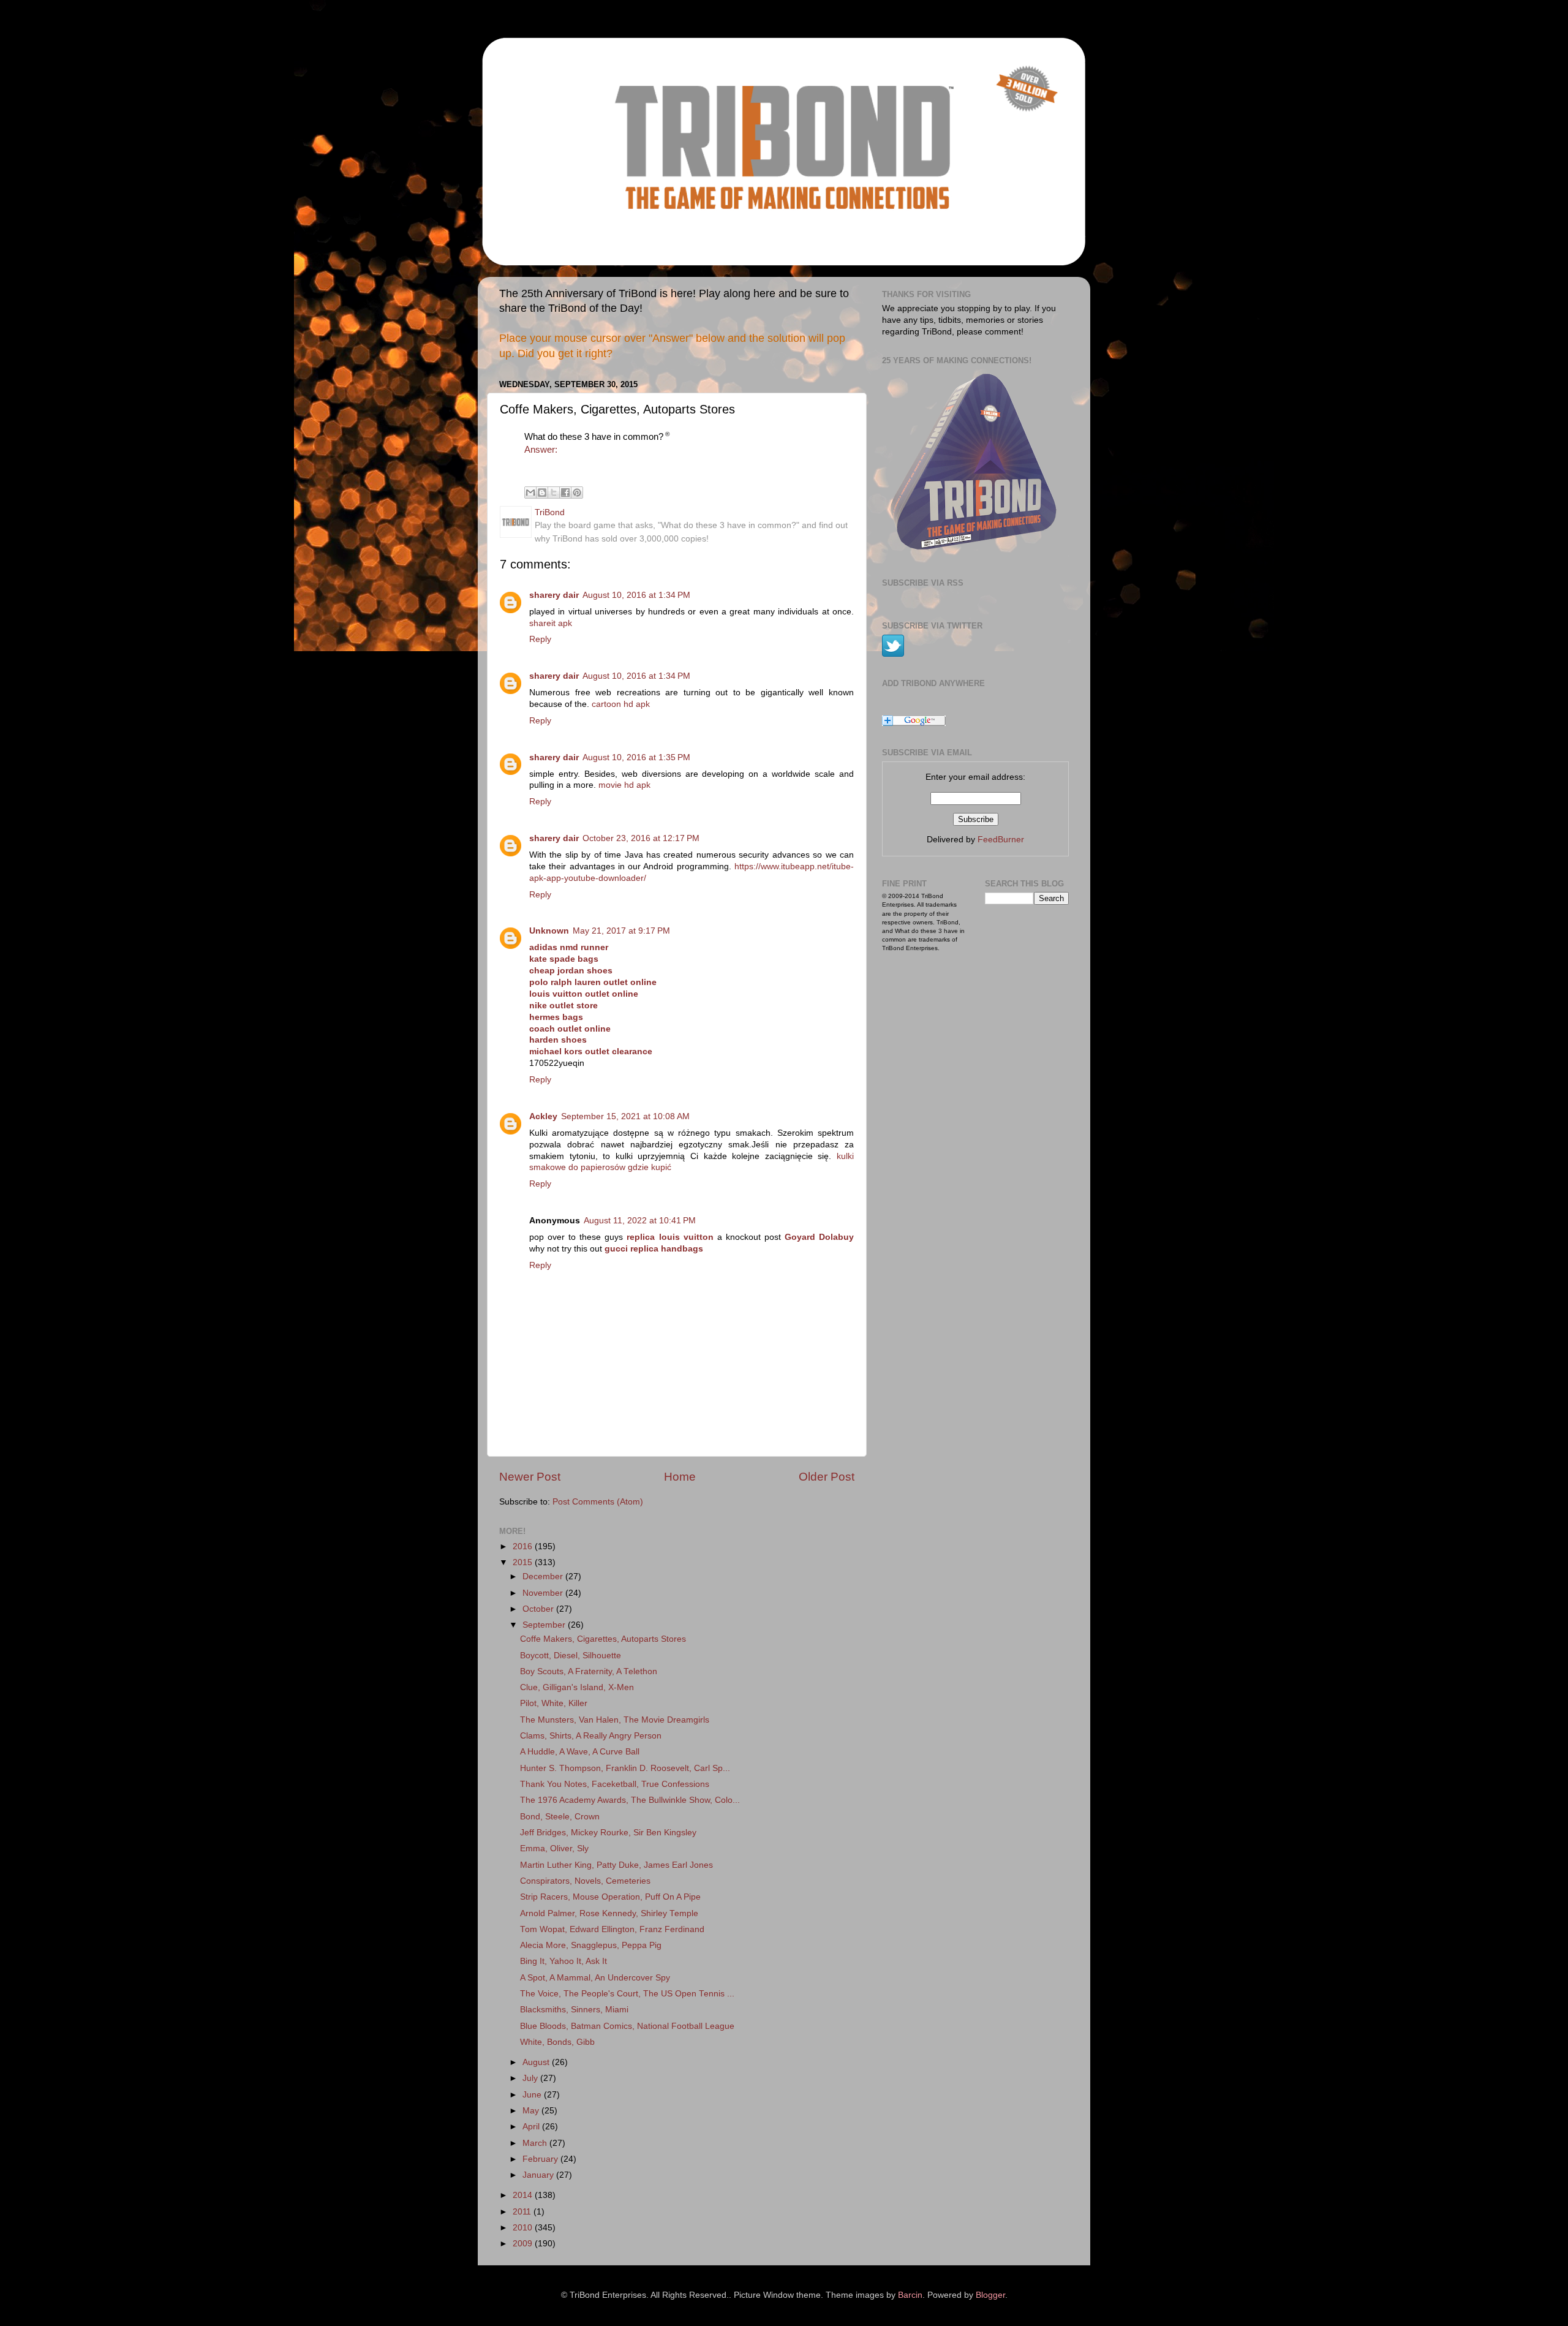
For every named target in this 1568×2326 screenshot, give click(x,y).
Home (680, 1477)
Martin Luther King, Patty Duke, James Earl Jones (616, 1865)
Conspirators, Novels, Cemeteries (585, 1881)
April (532, 2127)
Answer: (541, 450)
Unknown (549, 931)
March (536, 2143)
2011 (523, 2212)
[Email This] (530, 493)
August (537, 2062)
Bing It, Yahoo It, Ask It (563, 1961)
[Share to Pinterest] (577, 493)
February (541, 2159)
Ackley (543, 1116)
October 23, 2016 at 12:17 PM (641, 838)
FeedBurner (1001, 840)
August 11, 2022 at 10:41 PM (640, 1221)
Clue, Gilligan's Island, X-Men (577, 1687)
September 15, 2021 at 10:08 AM (625, 1116)
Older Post (827, 1477)
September (545, 1625)
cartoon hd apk (621, 704)
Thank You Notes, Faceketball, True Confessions (615, 1784)
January (539, 2175)
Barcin (910, 2295)
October (539, 1609)
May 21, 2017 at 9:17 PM (621, 931)
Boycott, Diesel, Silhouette (571, 1656)
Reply (540, 639)
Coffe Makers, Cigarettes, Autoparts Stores (603, 1639)
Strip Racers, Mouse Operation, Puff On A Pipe (610, 1897)
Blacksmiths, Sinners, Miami (574, 2010)
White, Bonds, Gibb (557, 2042)
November (544, 1593)
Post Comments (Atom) (598, 1502)
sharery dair (554, 595)
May (532, 2111)
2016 (524, 1546)
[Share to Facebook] (565, 493)
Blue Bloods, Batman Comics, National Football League (627, 2026)
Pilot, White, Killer (554, 1703)
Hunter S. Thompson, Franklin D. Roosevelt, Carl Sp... (625, 1768)
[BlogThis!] (542, 493)
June (533, 2095)
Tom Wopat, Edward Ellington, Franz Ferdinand (612, 1929)
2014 (524, 2195)
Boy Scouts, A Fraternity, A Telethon (589, 1671)
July (531, 2078)
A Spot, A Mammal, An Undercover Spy (595, 1978)
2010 (524, 2228)
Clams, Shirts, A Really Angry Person (591, 1736)
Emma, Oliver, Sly (554, 1848)
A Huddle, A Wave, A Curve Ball (580, 1752)
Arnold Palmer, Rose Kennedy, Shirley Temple (609, 1913)
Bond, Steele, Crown (560, 1817)
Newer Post (530, 1477)
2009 (524, 2244)
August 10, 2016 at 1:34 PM (636, 595)
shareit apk (551, 623)
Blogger (990, 2295)
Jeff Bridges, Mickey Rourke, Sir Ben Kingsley (608, 1833)
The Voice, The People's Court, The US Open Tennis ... (627, 1994)
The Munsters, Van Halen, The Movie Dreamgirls (615, 1720)
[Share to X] (554, 493)
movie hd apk (624, 785)
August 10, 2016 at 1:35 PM (636, 757)
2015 (524, 1562)
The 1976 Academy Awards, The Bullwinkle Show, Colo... (630, 1800)
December (544, 1576)
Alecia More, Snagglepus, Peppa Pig (591, 1945)
